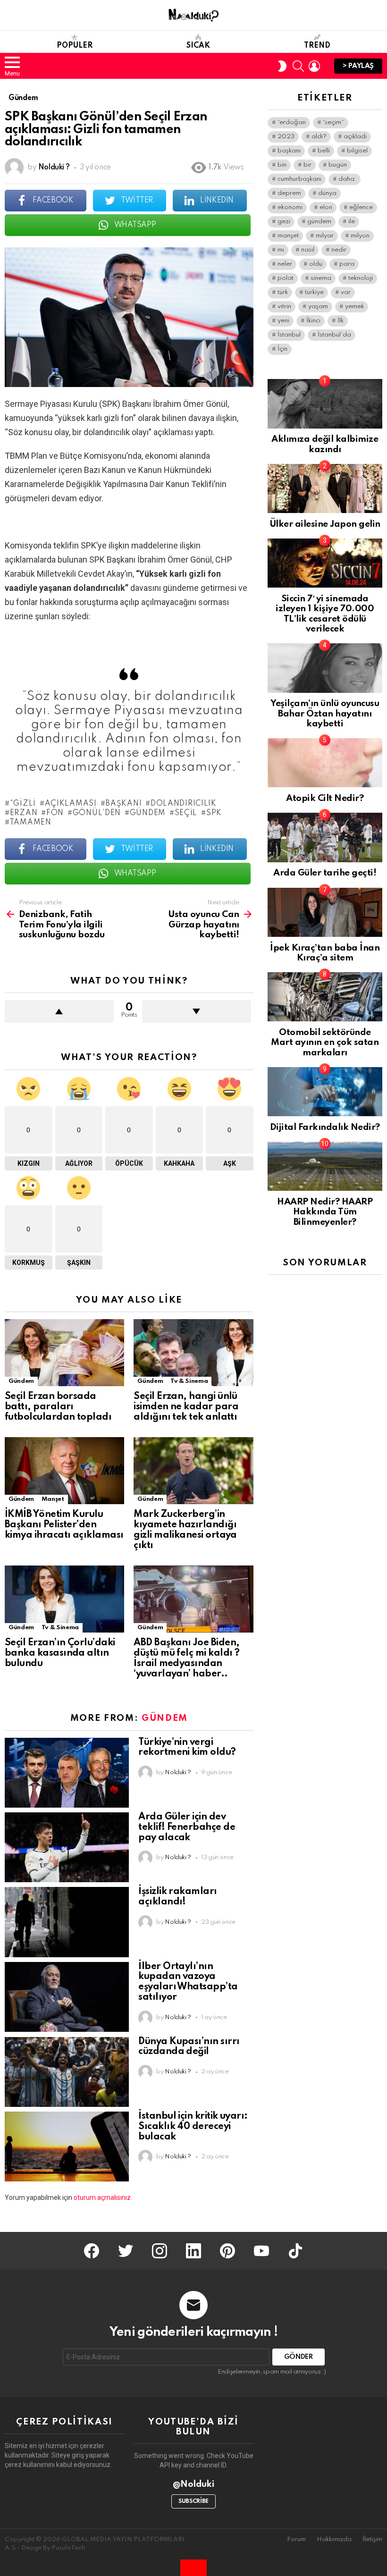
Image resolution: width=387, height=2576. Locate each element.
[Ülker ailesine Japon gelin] (325, 488)
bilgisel (357, 151)
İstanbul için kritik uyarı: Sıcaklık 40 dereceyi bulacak (193, 2127)
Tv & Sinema (189, 1381)
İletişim (372, 2539)
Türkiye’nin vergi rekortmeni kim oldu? (187, 1748)
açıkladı (355, 137)
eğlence (361, 207)
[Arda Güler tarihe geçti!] (325, 837)
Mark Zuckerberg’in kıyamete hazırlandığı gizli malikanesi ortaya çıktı (185, 1530)
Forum (296, 2539)
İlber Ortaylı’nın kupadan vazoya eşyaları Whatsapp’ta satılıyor (188, 1982)
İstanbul (289, 335)
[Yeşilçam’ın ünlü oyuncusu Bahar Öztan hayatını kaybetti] (325, 668)
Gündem (21, 1381)
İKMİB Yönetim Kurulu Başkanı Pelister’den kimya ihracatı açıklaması (64, 1525)
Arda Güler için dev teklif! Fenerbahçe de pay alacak (187, 1827)
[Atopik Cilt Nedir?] (325, 763)
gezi (284, 222)
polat (286, 278)
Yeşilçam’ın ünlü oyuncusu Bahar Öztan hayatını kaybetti (325, 714)
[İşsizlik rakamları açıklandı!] (67, 1922)
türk (283, 292)
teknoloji (361, 278)
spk (214, 813)
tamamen (30, 823)
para (347, 264)
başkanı (123, 804)
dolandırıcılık (184, 804)
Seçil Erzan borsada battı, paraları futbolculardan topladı (58, 1407)
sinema (321, 278)
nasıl (308, 250)
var (346, 292)
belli (324, 151)
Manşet (53, 1499)
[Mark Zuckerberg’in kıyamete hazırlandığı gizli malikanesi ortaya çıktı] (193, 1471)
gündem (148, 813)
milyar (325, 236)
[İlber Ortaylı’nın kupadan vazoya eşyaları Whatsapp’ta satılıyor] (67, 1997)
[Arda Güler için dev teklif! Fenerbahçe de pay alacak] (67, 1847)
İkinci (313, 321)
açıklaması (71, 804)
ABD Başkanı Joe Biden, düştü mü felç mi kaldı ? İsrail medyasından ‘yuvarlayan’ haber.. (186, 1658)
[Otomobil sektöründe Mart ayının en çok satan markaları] (325, 997)
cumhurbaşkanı (299, 179)
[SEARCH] (298, 66)
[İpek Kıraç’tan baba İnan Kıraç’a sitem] (325, 912)
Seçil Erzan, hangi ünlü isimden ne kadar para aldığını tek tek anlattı (186, 1407)
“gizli (23, 804)
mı (281, 250)
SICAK (198, 46)
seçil (186, 813)
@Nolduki (194, 2484)
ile (352, 222)
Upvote (59, 1011)
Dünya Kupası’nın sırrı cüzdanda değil (189, 2047)
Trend (317, 46)
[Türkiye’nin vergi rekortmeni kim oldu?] (67, 1773)
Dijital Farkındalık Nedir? (325, 1127)
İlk (341, 321)
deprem (289, 193)
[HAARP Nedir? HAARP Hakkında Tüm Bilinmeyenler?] (325, 1166)
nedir (339, 250)
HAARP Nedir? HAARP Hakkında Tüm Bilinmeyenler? (325, 1212)
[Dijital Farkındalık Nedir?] (325, 1092)
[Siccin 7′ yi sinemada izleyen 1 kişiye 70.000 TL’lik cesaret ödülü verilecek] (325, 563)
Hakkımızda (334, 2539)
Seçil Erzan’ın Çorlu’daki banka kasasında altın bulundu (60, 1653)
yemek (354, 307)
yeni (283, 321)
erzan (24, 813)
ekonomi (290, 207)
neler (285, 264)
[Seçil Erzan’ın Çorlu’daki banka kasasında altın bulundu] (64, 1599)
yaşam (318, 307)
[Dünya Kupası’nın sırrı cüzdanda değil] (67, 2072)
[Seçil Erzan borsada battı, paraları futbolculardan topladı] (64, 1353)
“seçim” (333, 122)
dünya (327, 193)
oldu (316, 264)
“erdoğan (292, 122)
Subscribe (193, 2501)
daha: (347, 179)
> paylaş (358, 66)
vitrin (284, 307)
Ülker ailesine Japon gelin (325, 524)
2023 (286, 137)
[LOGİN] (314, 66)
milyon (360, 236)
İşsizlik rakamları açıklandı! (177, 1897)
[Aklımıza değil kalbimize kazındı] (325, 404)
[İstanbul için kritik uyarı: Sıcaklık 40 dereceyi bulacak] (67, 2147)
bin (282, 165)
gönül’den (97, 813)
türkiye (314, 292)
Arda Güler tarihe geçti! (325, 873)
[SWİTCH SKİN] (282, 66)
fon (55, 813)
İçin (282, 349)
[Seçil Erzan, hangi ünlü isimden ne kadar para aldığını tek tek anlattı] (193, 1353)
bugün (338, 165)
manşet (288, 236)
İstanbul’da (334, 335)
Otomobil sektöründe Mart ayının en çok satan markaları (325, 1043)
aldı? (319, 137)
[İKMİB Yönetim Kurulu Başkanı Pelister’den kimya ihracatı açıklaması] (64, 1471)
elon (326, 207)
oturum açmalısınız (102, 2197)
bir (307, 165)
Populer (75, 46)
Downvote (197, 1011)
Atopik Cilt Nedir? (325, 798)
